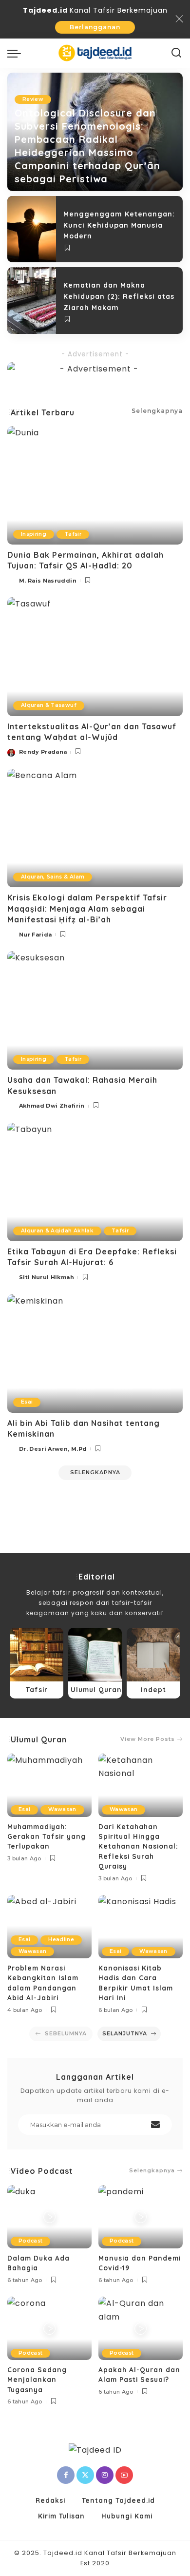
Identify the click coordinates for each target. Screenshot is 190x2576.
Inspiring (34, 534)
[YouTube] (124, 2475)
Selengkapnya (152, 2171)
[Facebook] (66, 2475)
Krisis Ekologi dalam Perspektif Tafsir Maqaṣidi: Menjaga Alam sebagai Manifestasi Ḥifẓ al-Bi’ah (87, 908)
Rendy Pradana (43, 752)
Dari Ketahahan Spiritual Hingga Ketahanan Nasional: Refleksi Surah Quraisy (138, 1846)
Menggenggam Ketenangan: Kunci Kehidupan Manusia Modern (119, 225)
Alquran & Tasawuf (49, 705)
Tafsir (73, 534)
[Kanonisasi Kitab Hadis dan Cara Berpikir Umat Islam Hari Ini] (141, 1927)
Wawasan (62, 1809)
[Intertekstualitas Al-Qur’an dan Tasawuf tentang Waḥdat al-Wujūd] (95, 656)
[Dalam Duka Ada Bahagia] (49, 2217)
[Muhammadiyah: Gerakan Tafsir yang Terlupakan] (49, 1785)
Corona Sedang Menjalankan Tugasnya (37, 2380)
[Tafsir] (37, 1663)
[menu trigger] (17, 53)
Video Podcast (42, 2171)
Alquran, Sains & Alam (53, 877)
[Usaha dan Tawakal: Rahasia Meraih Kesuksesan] (95, 1010)
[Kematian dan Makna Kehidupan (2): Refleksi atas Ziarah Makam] (32, 300)
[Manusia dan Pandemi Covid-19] (141, 2217)
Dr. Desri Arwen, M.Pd (53, 1449)
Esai (27, 1402)
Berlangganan (95, 27)
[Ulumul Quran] (95, 1663)
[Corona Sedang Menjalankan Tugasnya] (49, 2328)
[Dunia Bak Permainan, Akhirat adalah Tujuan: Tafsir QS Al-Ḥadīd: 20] (95, 485)
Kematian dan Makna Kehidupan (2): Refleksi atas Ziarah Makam (119, 296)
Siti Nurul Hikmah (47, 1277)
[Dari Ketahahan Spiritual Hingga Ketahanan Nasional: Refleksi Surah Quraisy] (141, 1785)
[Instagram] (105, 2475)
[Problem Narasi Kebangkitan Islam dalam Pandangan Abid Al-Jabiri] (49, 1927)
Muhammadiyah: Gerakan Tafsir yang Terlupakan (47, 1836)
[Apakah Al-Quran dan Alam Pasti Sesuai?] (141, 2328)
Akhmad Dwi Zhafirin (52, 1106)
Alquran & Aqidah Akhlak (57, 1231)
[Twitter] (85, 2475)
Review (33, 99)
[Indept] (153, 1663)
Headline (61, 1940)
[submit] (155, 2125)
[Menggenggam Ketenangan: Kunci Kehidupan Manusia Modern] (32, 229)
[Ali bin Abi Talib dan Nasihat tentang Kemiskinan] (95, 1354)
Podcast (30, 2241)
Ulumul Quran (39, 1739)
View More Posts (148, 1739)
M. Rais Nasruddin (48, 581)
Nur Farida (35, 935)
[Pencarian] (177, 53)
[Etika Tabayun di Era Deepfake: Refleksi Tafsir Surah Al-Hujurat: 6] (95, 1182)
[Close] (179, 19)
